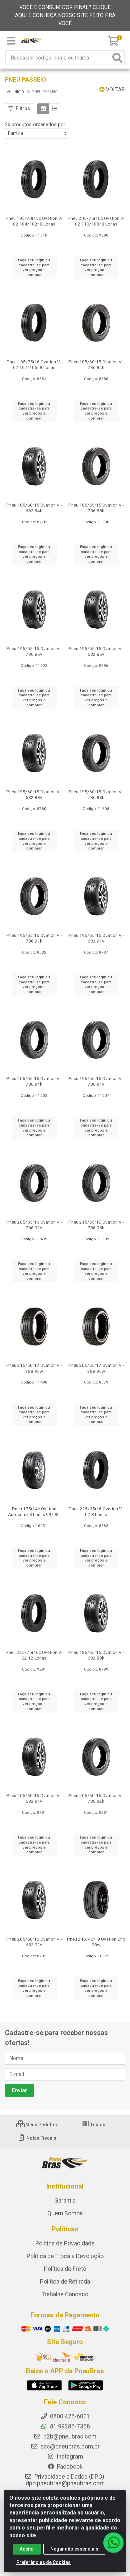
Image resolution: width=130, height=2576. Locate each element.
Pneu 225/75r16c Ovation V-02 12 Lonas (34, 1655)
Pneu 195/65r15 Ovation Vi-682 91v (96, 938)
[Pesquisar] (117, 58)
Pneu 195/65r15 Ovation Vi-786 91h (34, 938)
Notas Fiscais (41, 2138)
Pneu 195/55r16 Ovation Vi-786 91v (96, 1081)
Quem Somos (65, 2213)
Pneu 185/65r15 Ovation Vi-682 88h (96, 1655)
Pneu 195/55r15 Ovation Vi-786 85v (34, 651)
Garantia (65, 2201)
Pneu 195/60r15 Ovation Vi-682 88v (34, 794)
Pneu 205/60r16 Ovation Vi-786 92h (96, 1798)
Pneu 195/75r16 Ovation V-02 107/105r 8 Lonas (34, 365)
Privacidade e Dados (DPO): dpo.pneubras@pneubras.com (66, 2480)
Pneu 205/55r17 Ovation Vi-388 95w (96, 1368)
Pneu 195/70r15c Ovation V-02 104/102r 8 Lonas (34, 221)
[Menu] (11, 41)
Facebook (69, 2467)
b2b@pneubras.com (69, 2436)
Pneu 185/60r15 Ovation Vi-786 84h (96, 365)
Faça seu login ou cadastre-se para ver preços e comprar (34, 267)
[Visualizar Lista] (54, 109)
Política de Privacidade (65, 2243)
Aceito (27, 2549)
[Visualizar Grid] (43, 109)
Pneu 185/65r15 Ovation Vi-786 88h (96, 508)
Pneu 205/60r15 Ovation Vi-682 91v (34, 1798)
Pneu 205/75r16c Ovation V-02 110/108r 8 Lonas (96, 221)
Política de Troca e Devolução (65, 2256)
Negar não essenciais (74, 2549)
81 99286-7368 (69, 2426)
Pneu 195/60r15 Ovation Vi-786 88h (96, 794)
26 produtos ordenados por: (36, 124)
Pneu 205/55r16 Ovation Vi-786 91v (34, 1225)
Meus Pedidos (41, 2125)
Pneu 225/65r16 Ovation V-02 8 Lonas (96, 1512)
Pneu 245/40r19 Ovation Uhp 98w (96, 1942)
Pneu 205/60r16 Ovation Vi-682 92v (34, 1942)
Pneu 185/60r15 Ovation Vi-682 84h (34, 508)
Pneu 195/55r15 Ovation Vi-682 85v (96, 651)
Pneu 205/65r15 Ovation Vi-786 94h (34, 1081)
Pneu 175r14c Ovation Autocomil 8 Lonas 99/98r (34, 1512)
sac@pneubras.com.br (69, 2447)
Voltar (115, 90)
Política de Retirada (65, 2282)
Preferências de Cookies (43, 2562)
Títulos (97, 2125)
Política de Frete (65, 2269)
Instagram (69, 2457)
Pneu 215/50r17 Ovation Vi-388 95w (34, 1368)
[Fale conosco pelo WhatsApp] (113, 2543)
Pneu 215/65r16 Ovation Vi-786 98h (96, 1225)
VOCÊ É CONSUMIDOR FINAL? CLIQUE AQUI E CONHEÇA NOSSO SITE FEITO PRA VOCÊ (65, 15)
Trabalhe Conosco (65, 2294)
